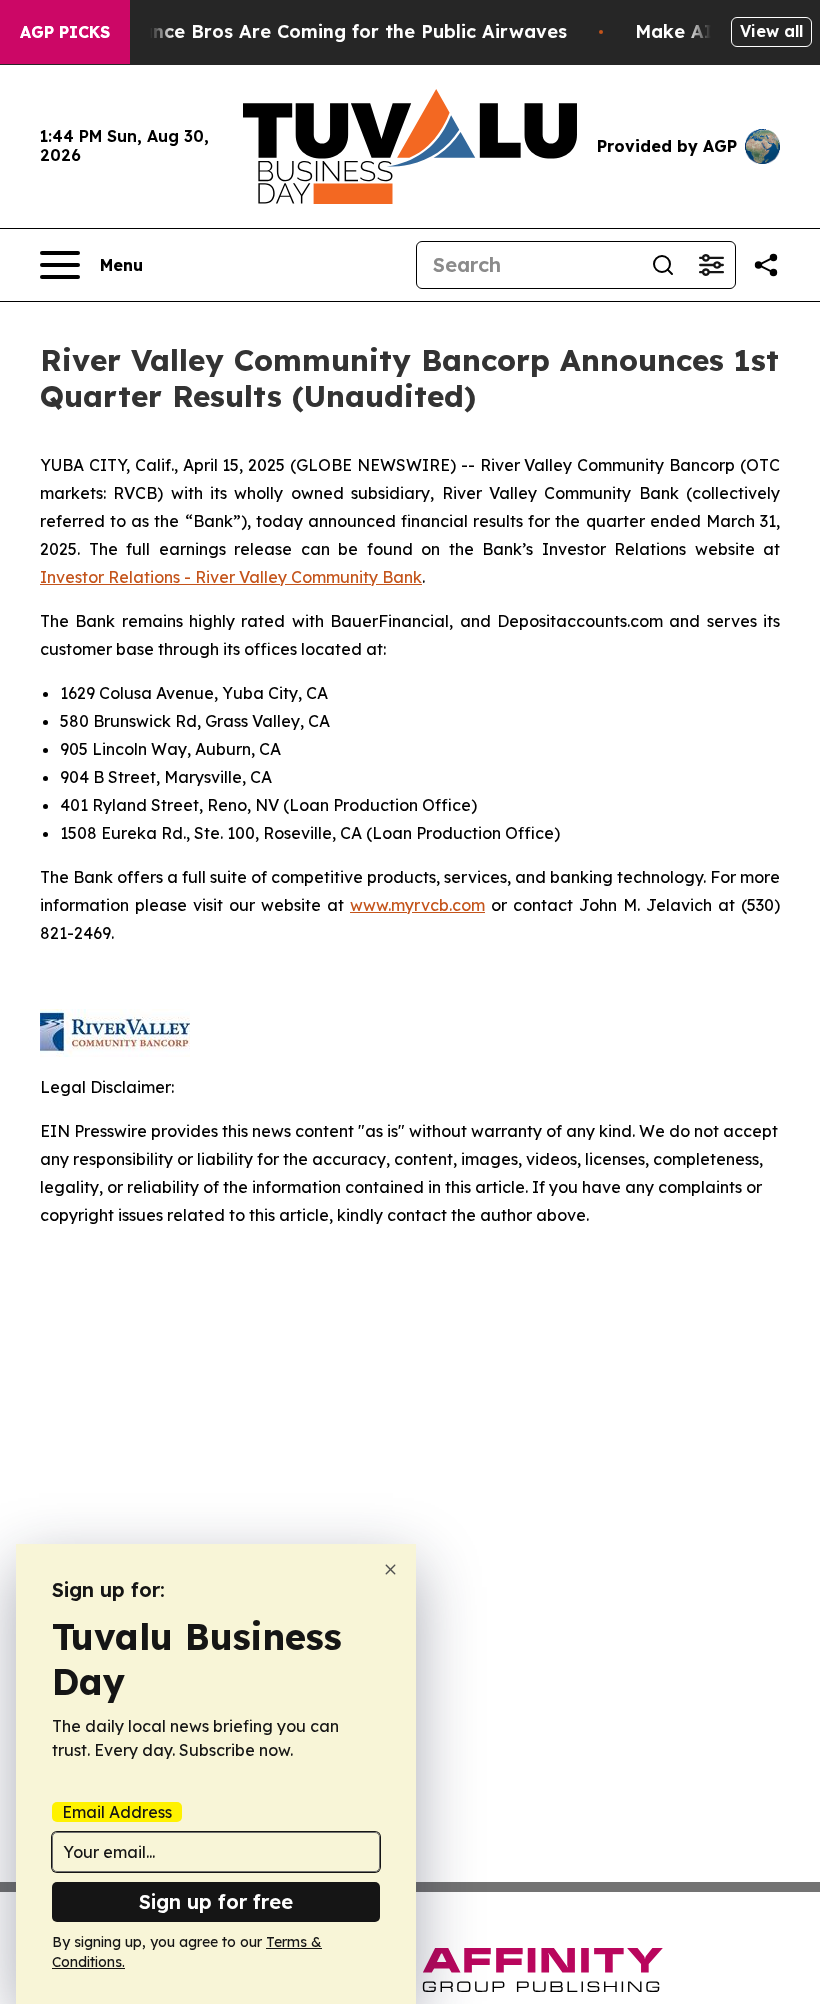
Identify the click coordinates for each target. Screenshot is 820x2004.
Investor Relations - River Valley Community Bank (231, 577)
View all (771, 31)
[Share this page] (766, 265)
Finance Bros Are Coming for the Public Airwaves (340, 31)
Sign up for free (216, 1901)
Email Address (117, 1812)
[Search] (663, 265)
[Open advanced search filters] (711, 265)
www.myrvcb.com (417, 905)
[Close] (390, 1569)
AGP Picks (65, 32)
